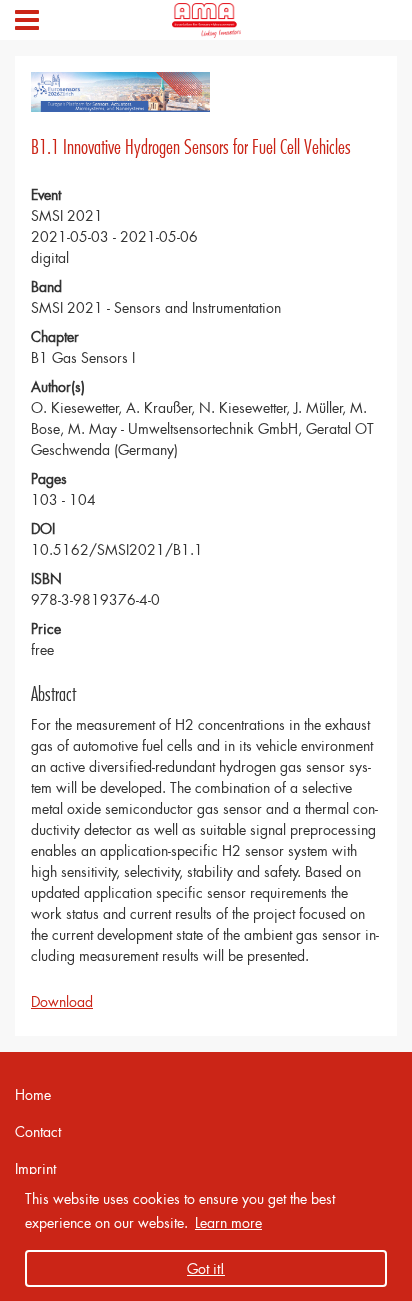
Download (62, 1001)
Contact (38, 1131)
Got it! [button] (206, 1268)
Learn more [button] (228, 1222)
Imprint (35, 1168)
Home (33, 1094)
